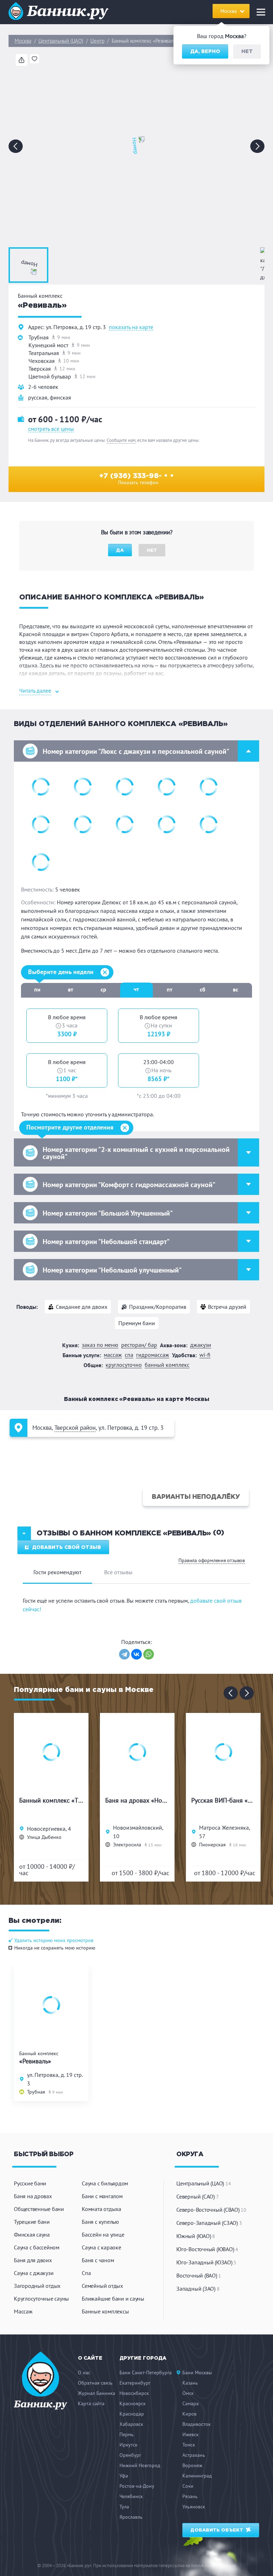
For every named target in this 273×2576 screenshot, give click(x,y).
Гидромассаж (153, 1355)
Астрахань (194, 2455)
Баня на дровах (33, 2196)
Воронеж (192, 2465)
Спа (86, 2273)
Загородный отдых (37, 2286)
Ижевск (191, 2434)
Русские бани (30, 2183)
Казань (190, 2383)
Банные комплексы (105, 2311)
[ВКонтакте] (136, 1654)
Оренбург (130, 2455)
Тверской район (75, 1428)
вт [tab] (71, 989)
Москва (23, 41)
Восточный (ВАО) (199, 2275)
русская (38, 397)
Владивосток (197, 2424)
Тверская (40, 369)
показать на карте (131, 327)
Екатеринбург (135, 2383)
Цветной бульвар (50, 376)
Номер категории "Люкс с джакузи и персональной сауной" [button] (136, 751)
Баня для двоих (33, 2260)
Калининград (197, 2476)
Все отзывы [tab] (118, 1572)
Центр (97, 41)
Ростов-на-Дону (137, 2486)
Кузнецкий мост (48, 345)
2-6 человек (43, 387)
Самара (191, 2403)
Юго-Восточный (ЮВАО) (207, 2249)
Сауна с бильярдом (105, 2183)
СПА (129, 1355)
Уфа (124, 2476)
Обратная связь (95, 2383)
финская (60, 397)
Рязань (190, 2496)
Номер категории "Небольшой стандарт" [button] (106, 1242)
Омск (188, 2393)
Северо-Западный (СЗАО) (209, 2223)
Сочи (188, 2486)
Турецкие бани (32, 2222)
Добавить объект (218, 2530)
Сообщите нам (121, 440)
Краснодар (132, 2414)
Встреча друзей (227, 1307)
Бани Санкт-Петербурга (146, 2373)
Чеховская (42, 361)
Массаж (113, 1355)
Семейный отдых (102, 2286)
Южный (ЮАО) (196, 2236)
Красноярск (133, 2403)
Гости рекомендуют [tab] (57, 1572)
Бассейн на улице (103, 2234)
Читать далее (35, 691)
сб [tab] (203, 989)
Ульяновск (194, 2507)
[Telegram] (124, 1654)
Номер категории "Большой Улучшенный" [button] (108, 1213)
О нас (84, 2373)
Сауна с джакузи (34, 2273)
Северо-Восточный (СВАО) (211, 2210)
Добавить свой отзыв (66, 1548)
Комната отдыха (101, 2209)
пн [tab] (37, 989)
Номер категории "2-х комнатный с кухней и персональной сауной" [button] (136, 1153)
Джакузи (201, 1345)
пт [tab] (170, 989)
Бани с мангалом (102, 2196)
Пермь (127, 2434)
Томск (189, 2445)
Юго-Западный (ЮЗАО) (206, 2262)
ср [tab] (103, 989)
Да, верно (205, 52)
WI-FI (205, 1355)
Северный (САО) (197, 2196)
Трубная (39, 337)
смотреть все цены (51, 429)
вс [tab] (235, 989)
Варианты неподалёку (196, 1497)
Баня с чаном (98, 2260)
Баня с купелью (100, 2222)
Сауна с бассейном (37, 2247)
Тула (124, 2507)
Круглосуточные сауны (41, 2299)
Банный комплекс (167, 1365)
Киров (189, 2414)
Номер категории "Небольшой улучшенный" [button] (112, 1270)
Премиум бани (137, 1323)
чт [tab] (136, 989)
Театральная (44, 353)
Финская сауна (32, 2234)
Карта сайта (91, 2403)
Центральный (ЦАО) (61, 41)
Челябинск (131, 2496)
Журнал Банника (97, 2393)
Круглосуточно (124, 1365)
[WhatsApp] (149, 1654)
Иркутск (129, 2445)
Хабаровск (131, 2424)
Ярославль (131, 2517)
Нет (247, 52)
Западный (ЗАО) (198, 2289)
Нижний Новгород (140, 2465)
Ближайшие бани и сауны (113, 2299)
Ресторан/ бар (139, 1345)
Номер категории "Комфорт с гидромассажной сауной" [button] (129, 1185)
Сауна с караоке (101, 2247)
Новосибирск (134, 2393)
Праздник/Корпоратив (158, 1307)
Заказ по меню (100, 1345)
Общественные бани (39, 2209)
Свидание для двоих (82, 1307)
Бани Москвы (197, 2373)
